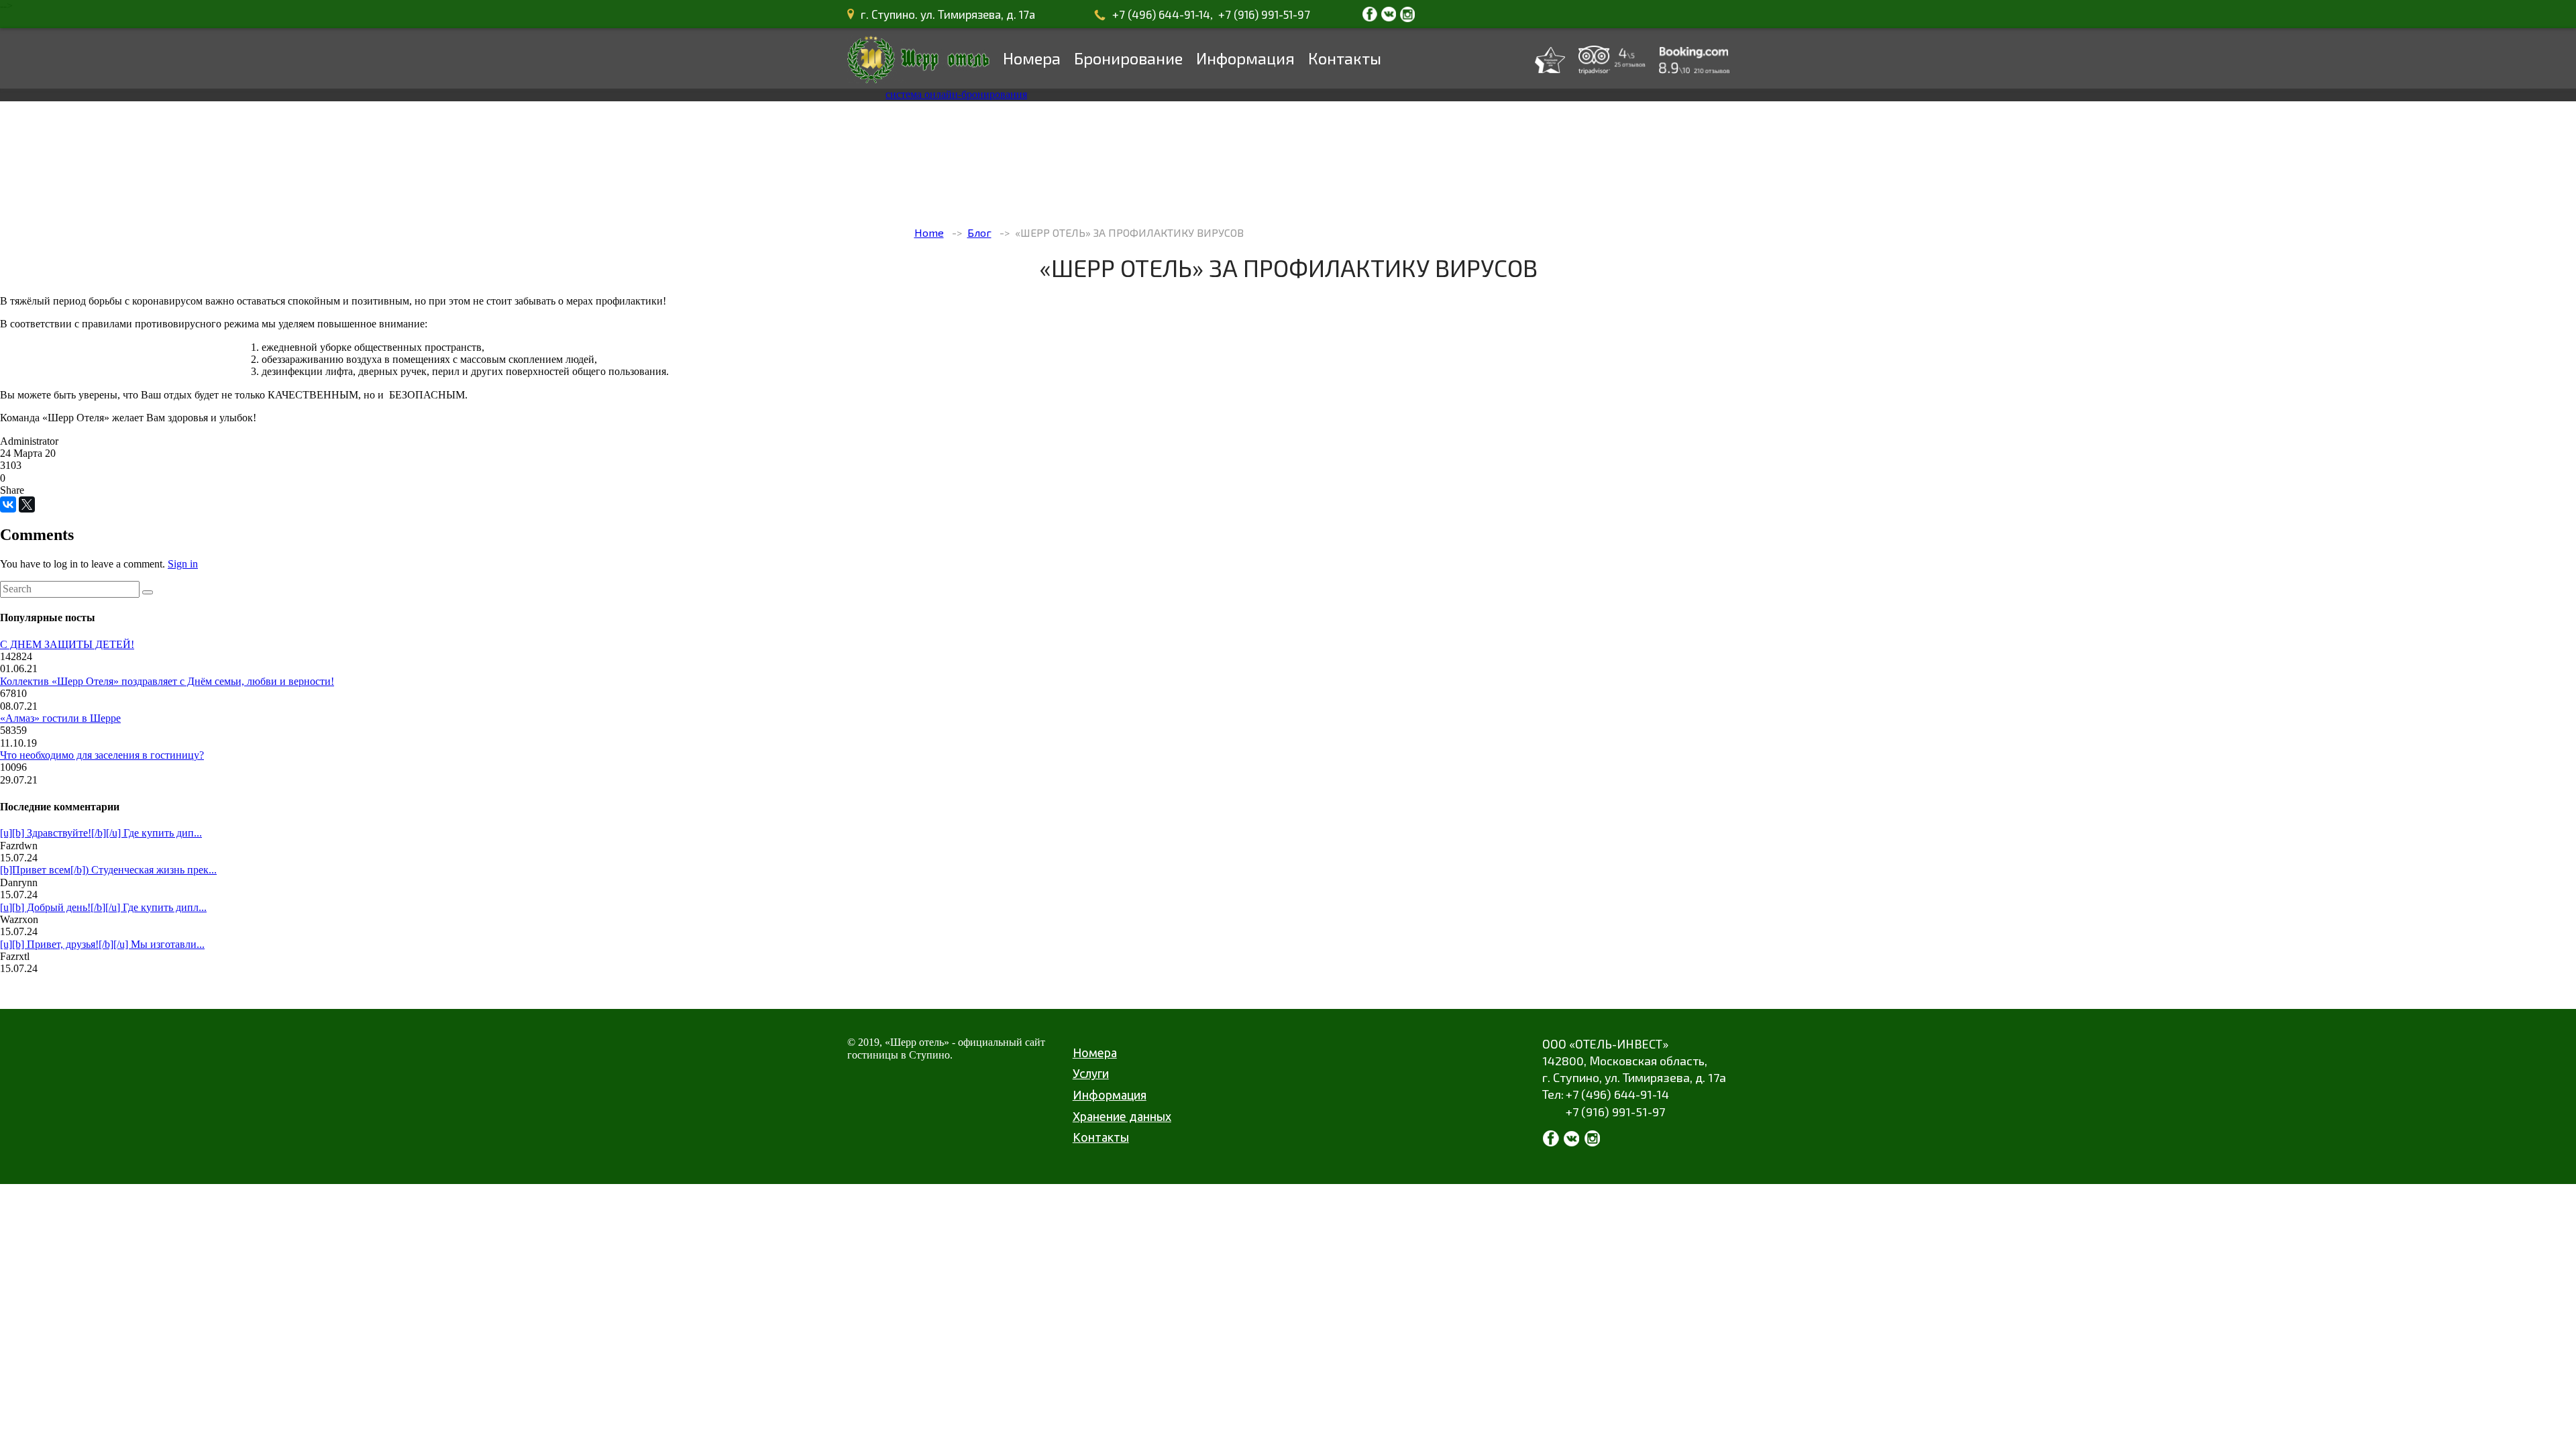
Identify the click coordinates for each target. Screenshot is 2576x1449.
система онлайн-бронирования (956, 94)
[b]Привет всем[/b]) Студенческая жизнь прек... (108, 870)
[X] (27, 504)
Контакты (1345, 58)
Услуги (1091, 1073)
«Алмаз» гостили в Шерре (60, 718)
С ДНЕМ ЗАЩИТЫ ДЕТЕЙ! (67, 644)
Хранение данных (1122, 1116)
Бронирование (1128, 58)
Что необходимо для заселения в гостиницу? (102, 755)
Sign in (183, 564)
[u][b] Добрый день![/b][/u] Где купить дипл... (103, 907)
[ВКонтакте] (8, 504)
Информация (1245, 58)
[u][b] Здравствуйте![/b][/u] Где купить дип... (101, 833)
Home (929, 232)
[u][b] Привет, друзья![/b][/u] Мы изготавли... (102, 944)
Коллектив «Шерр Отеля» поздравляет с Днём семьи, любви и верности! (167, 681)
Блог (979, 232)
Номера (1032, 58)
